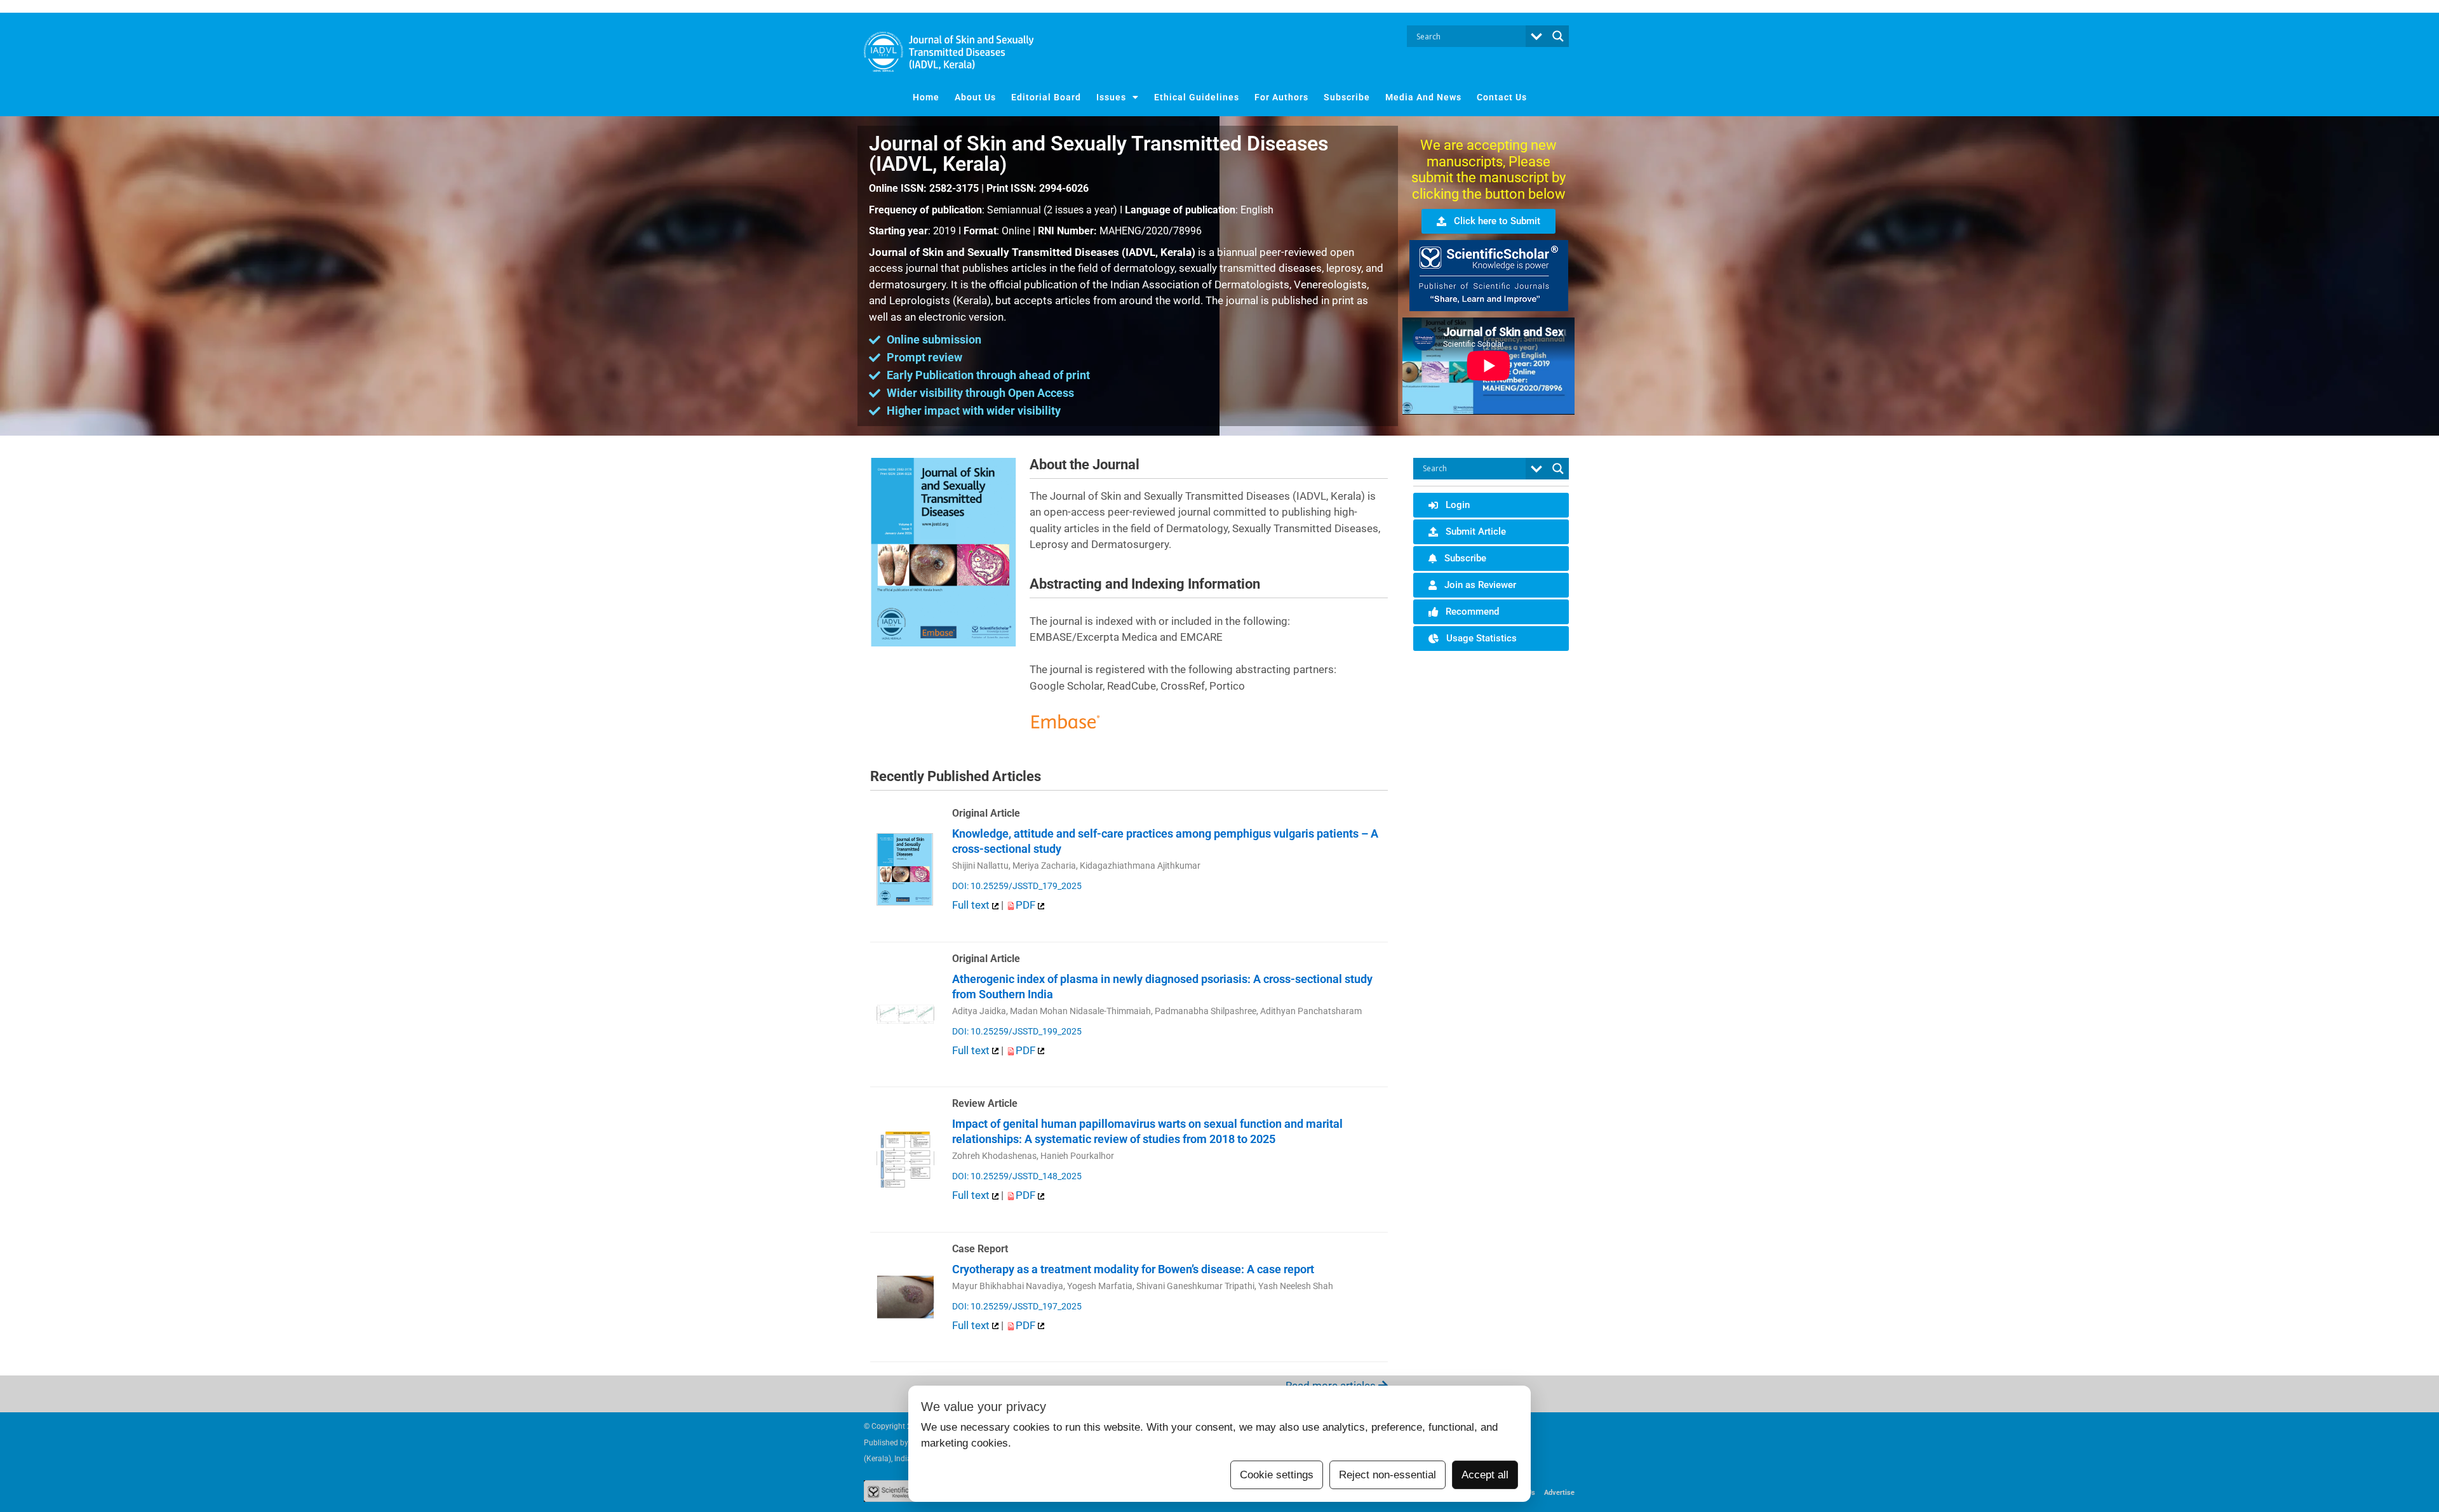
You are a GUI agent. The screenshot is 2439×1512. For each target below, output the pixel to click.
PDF (1027, 905)
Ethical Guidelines (1197, 97)
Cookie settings (1277, 1475)
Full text (972, 905)
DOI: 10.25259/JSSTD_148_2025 (1017, 1176)
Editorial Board (1046, 97)
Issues (1111, 97)
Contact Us (1502, 97)
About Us (975, 97)
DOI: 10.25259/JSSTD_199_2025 (1017, 1031)
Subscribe (1347, 97)
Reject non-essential (1387, 1475)
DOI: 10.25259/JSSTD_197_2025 (1017, 1306)
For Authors (1281, 97)
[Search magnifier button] (1558, 36)
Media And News (1423, 97)
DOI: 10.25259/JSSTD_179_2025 (1017, 886)
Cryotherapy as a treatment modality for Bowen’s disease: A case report (1133, 1269)
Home (926, 97)
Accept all (1485, 1475)
